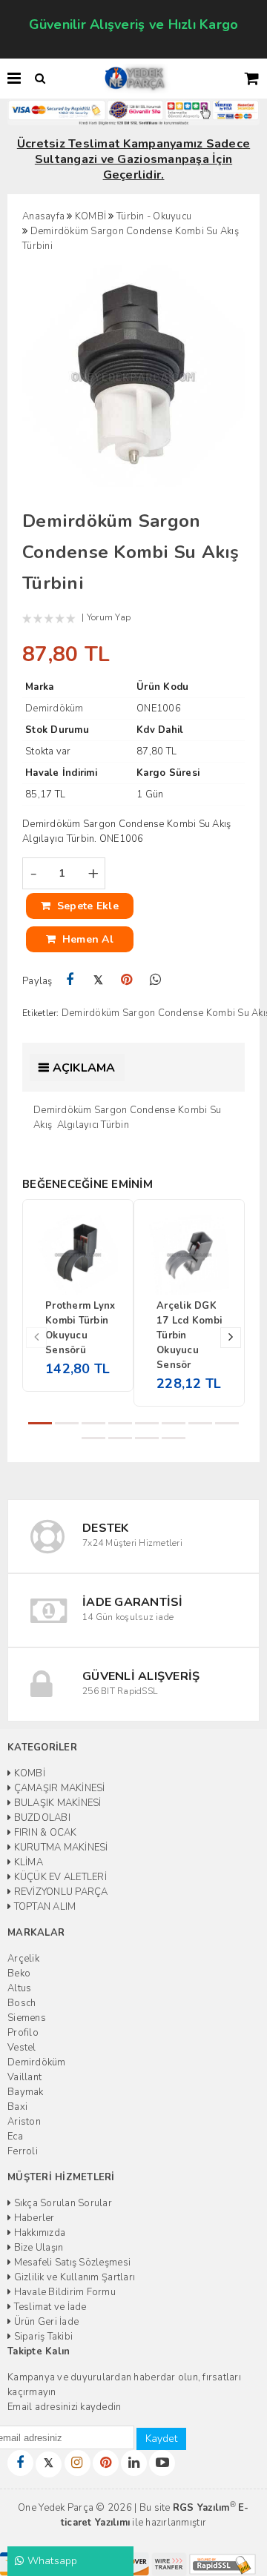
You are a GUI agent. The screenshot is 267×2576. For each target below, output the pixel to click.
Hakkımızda (38, 2233)
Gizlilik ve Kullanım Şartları (73, 2277)
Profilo (23, 2033)
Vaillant (24, 2077)
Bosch (22, 2003)
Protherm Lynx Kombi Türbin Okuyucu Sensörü (80, 1328)
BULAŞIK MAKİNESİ (56, 1803)
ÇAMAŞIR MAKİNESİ (58, 1788)
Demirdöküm (37, 2062)
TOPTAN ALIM (43, 1907)
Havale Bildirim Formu (63, 2292)
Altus (19, 1988)
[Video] (162, 2463)
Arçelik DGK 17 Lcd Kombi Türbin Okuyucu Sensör (189, 1335)
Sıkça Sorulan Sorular (62, 2203)
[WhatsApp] (155, 980)
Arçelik (23, 1959)
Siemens (27, 2018)
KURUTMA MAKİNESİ (59, 1848)
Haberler (33, 2218)
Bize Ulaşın (37, 2248)
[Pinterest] (127, 980)
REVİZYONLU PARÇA (59, 1892)
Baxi (17, 2107)
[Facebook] (70, 980)
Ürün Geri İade (45, 2322)
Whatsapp (50, 2561)
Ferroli (23, 2151)
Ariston (24, 2122)
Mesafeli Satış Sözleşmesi (71, 2263)
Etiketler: (41, 1013)
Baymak (26, 2092)
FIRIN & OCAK (44, 1833)
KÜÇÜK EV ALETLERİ (59, 1877)
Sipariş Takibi (42, 2337)
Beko (19, 1974)
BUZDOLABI (41, 1818)
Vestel (22, 2048)
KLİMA (27, 1862)
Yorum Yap (109, 617)
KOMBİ (28, 1773)
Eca (15, 2137)
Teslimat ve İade (49, 2307)
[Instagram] (78, 2463)
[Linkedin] (134, 2463)
